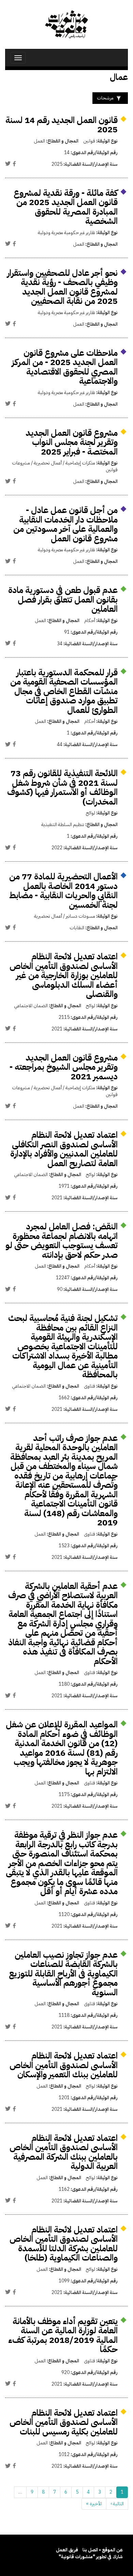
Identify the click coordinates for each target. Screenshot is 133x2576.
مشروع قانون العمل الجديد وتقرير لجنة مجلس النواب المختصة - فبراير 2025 (72, 442)
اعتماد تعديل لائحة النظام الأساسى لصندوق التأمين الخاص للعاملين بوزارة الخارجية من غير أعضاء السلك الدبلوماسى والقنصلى (64, 975)
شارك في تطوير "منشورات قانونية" (91, 2557)
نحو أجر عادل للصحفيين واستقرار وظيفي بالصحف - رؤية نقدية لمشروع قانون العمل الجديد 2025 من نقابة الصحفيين (62, 287)
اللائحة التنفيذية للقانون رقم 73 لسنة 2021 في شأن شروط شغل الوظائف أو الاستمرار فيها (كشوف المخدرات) (62, 787)
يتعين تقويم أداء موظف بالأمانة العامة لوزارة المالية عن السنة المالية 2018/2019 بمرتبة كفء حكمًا (63, 2335)
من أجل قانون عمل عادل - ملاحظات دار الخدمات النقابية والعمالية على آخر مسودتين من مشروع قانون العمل (65, 524)
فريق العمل (67, 2550)
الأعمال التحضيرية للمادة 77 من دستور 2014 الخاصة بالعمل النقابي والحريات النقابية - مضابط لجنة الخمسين (63, 891)
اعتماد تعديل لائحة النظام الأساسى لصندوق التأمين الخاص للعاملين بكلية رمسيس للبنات (64, 2422)
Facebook (14, 164)
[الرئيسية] (66, 24)
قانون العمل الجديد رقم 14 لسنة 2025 (62, 125)
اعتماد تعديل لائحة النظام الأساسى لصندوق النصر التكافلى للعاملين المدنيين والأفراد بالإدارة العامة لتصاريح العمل (64, 1149)
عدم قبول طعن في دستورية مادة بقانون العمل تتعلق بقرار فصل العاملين (63, 599)
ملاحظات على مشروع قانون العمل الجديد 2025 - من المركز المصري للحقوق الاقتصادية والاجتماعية (65, 367)
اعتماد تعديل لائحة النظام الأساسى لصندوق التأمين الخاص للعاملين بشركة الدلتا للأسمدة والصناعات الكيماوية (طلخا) (64, 2244)
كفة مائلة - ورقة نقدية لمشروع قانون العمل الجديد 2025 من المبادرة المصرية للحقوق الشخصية (66, 207)
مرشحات (105, 98)
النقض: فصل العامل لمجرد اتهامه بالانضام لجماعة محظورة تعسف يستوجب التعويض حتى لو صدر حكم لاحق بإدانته (62, 1241)
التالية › (117, 2504)
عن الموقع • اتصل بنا (103, 2550)
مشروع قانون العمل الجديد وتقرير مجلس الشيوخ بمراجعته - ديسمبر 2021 (64, 1067)
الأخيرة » (94, 2504)
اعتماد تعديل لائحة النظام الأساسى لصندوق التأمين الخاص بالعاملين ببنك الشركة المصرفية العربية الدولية (64, 2152)
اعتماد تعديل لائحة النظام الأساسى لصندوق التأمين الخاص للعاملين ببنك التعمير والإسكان (64, 2065)
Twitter (8, 164)
